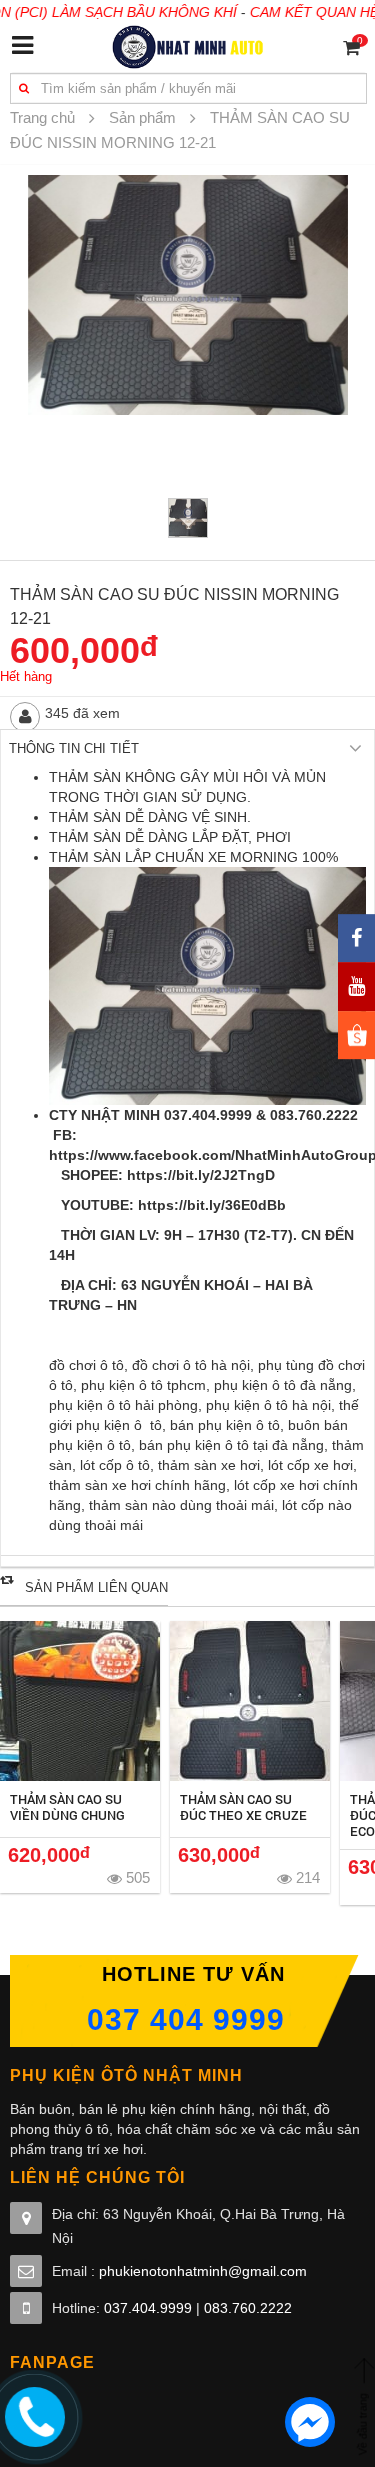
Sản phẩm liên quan (96, 1587)
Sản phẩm (142, 117)
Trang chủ (42, 117)
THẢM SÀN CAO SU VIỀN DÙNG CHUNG (67, 1807)
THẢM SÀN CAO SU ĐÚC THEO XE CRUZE (243, 1807)
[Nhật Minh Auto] (187, 46)
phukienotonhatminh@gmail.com (203, 2271)
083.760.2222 (248, 2308)
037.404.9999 (148, 2308)
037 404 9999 (186, 2019)
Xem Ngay (80, 1701)
